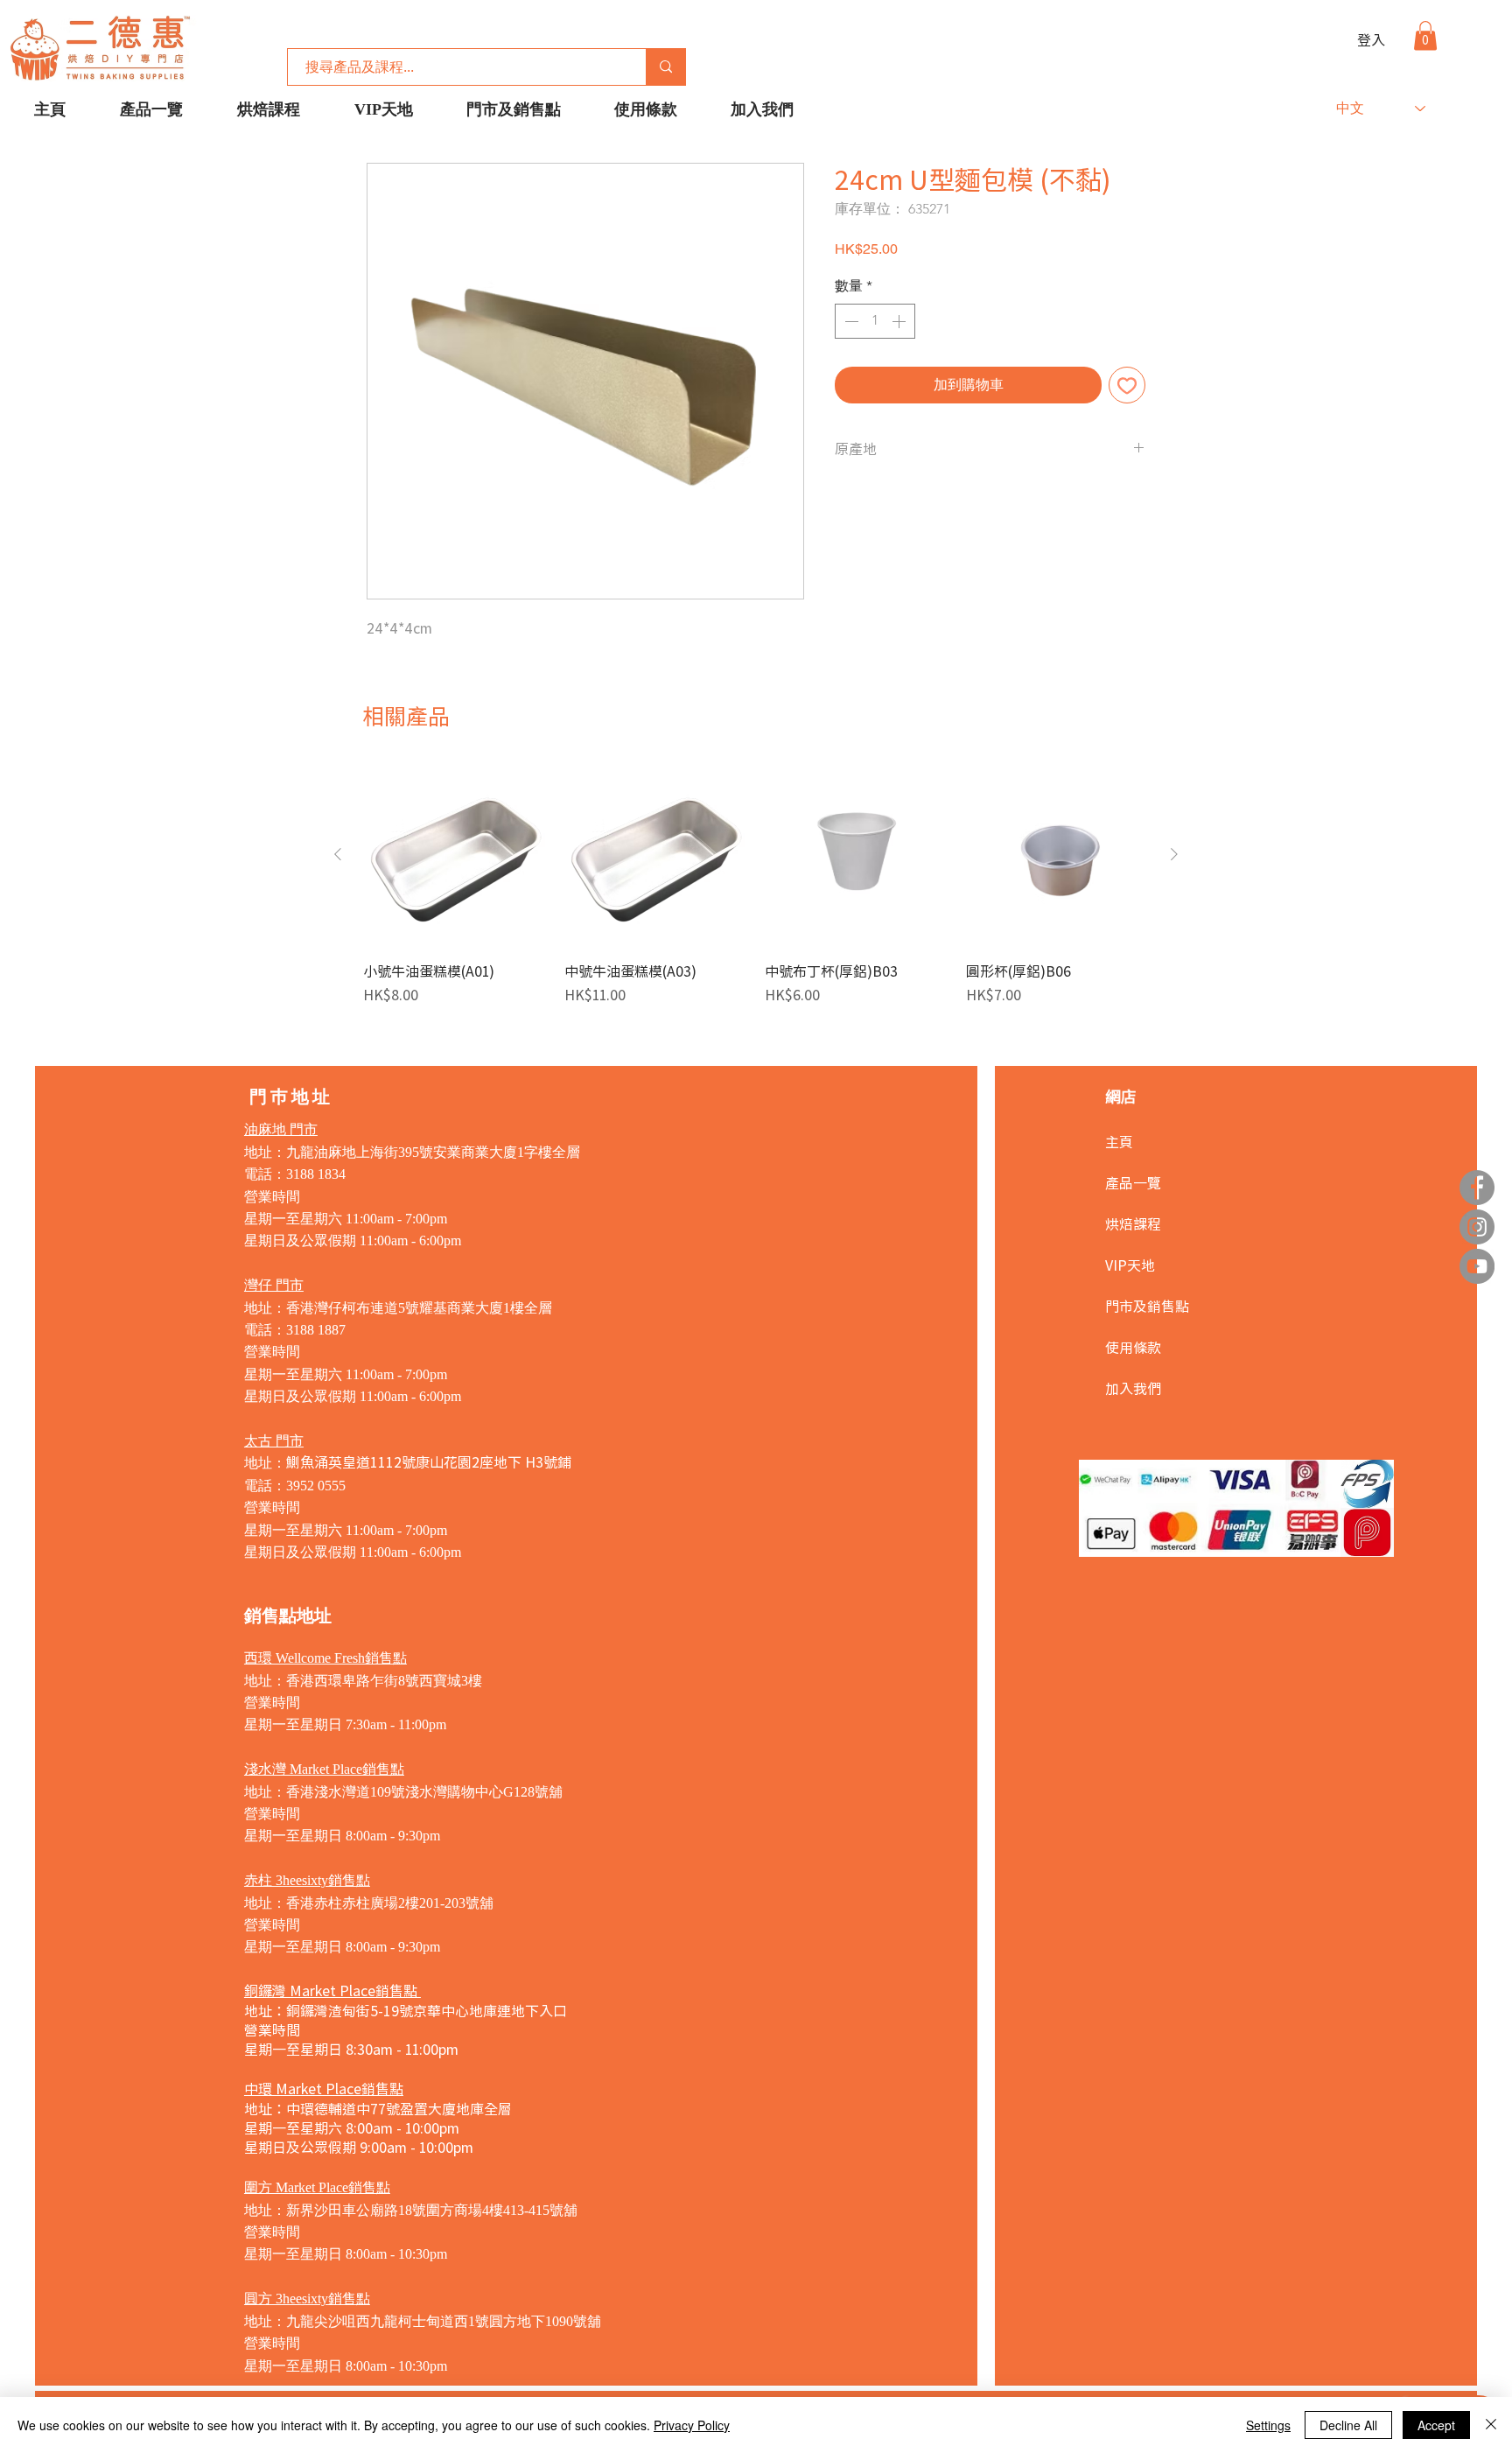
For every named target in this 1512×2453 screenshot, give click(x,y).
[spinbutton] (875, 321)
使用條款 (1133, 1347)
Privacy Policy (692, 2425)
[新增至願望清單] (1127, 385)
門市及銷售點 (1147, 1306)
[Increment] (900, 321)
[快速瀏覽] (455, 855)
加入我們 (1133, 1388)
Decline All (1348, 2425)
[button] (1425, 35)
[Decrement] (850, 321)
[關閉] (1491, 2425)
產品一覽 (1133, 1182)
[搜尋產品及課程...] (665, 67)
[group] (756, 884)
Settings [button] (1268, 2425)
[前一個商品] (338, 854)
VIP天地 (1130, 1265)
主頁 (1119, 1141)
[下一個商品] (1174, 854)
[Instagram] (1477, 1227)
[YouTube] (1477, 1266)
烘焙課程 (1133, 1223)
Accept (1436, 2425)
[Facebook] (1477, 1188)
